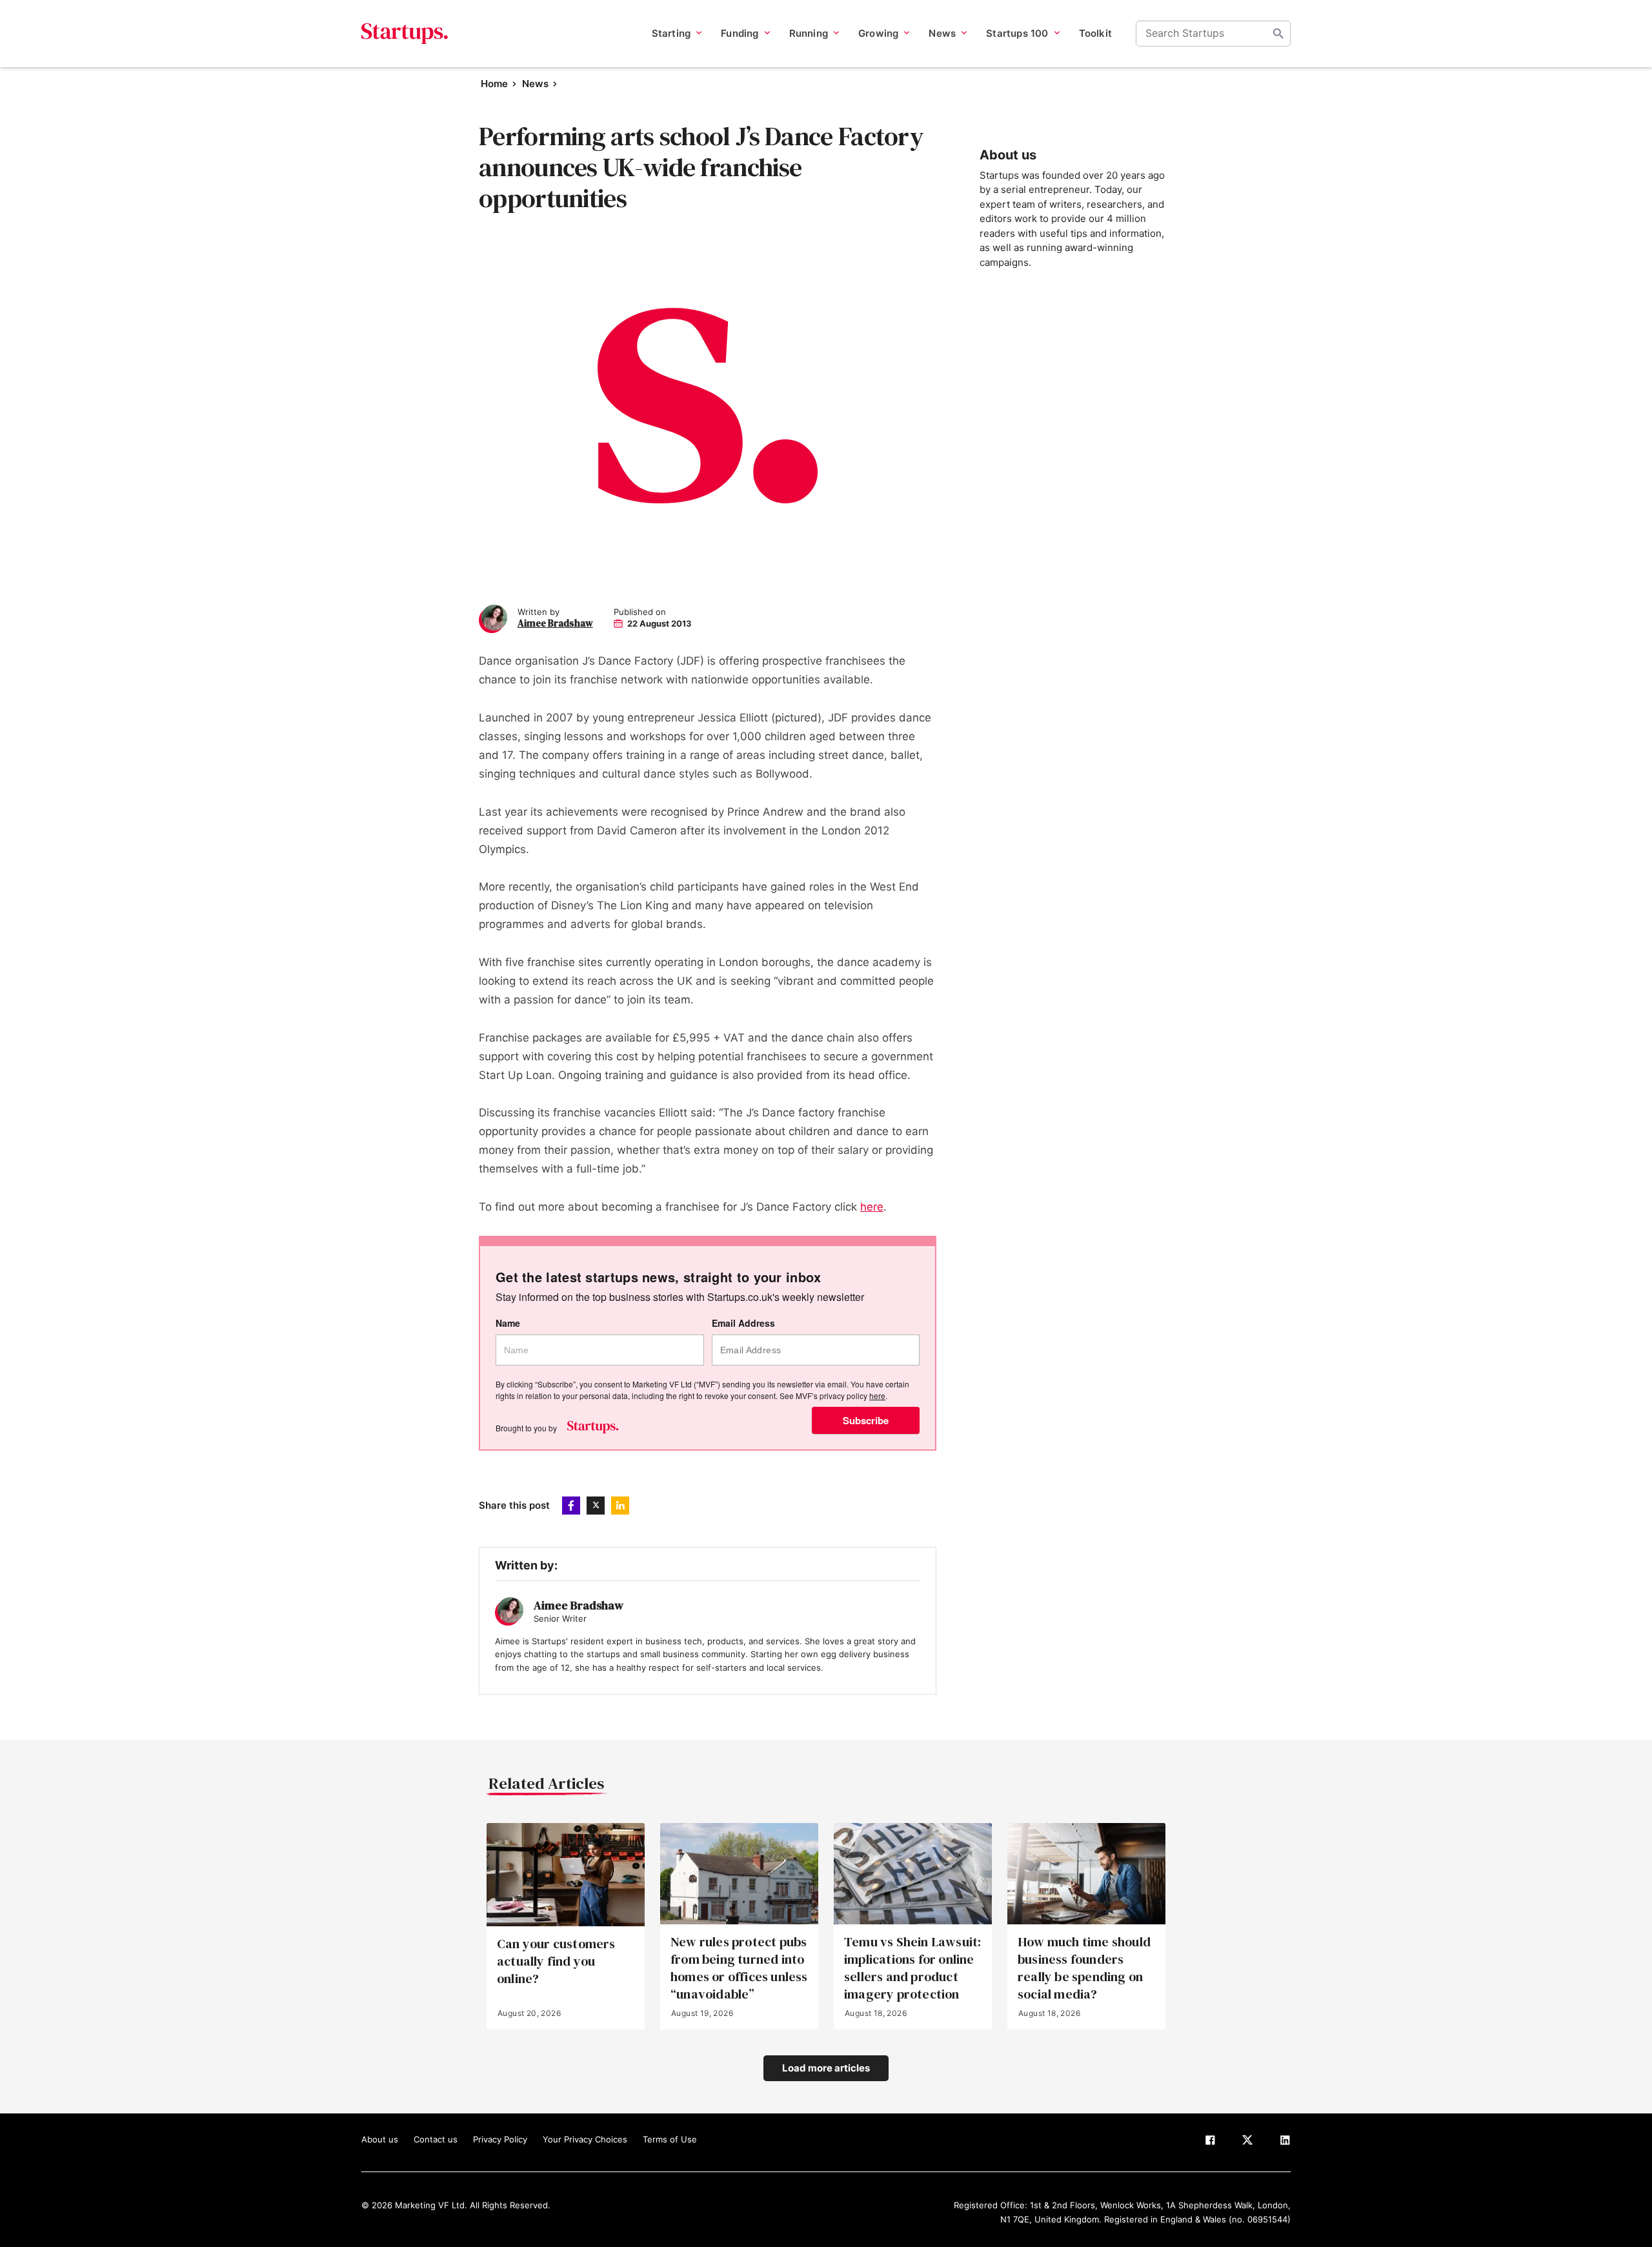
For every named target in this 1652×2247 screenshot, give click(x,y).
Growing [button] (878, 33)
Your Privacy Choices (585, 2139)
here (872, 1207)
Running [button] (809, 33)
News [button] (942, 33)
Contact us (436, 2139)
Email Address (743, 1323)
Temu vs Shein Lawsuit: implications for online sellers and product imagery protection (912, 1969)
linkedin (620, 1506)
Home (494, 84)
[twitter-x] (1247, 2142)
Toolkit (1095, 33)
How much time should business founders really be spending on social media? (1084, 1969)
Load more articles (826, 2068)
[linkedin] (1285, 2142)
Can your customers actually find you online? (556, 1961)
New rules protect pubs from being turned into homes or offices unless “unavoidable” (739, 1969)
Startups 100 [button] (1017, 33)
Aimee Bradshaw (555, 623)
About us (380, 2139)
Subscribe (866, 1420)
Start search (1278, 34)
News (535, 84)
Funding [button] (740, 33)
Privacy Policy (500, 2139)
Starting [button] (671, 33)
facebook (571, 1506)
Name (508, 1323)
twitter (596, 1506)
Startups (405, 34)
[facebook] (1210, 2142)
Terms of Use (670, 2139)
